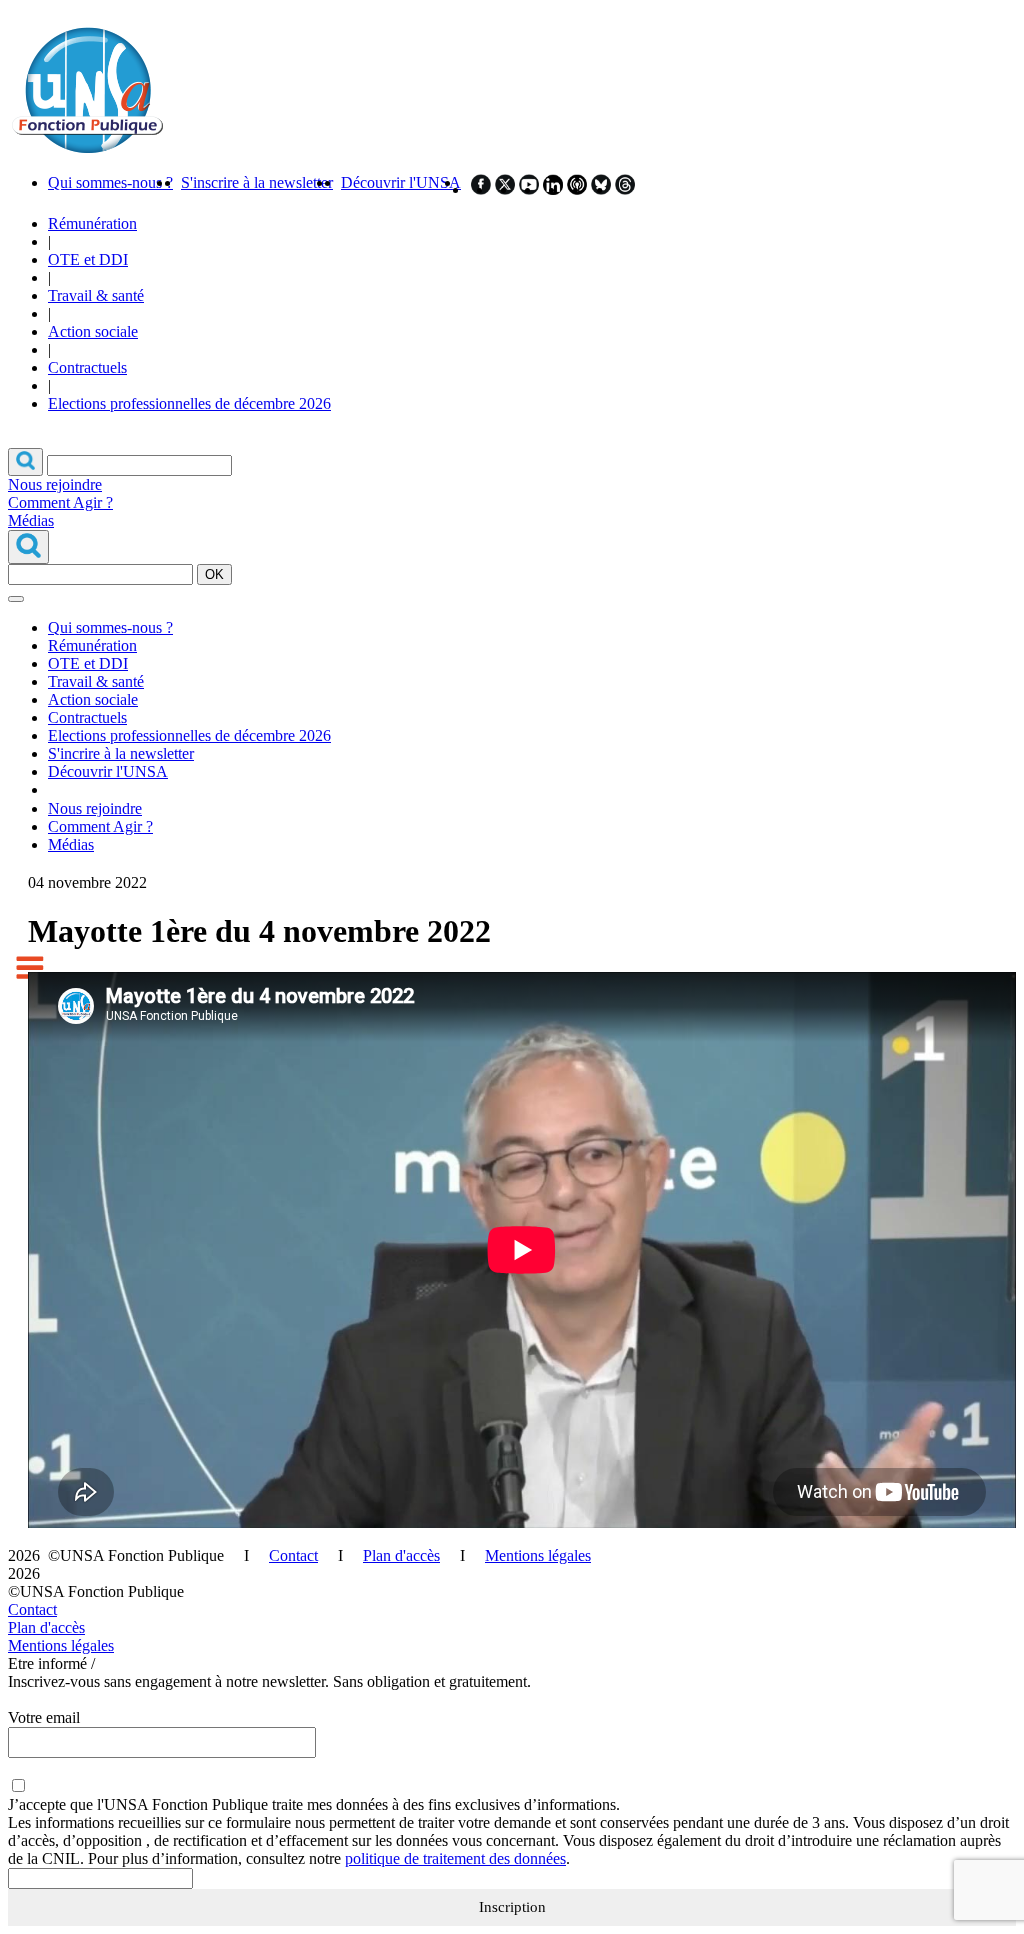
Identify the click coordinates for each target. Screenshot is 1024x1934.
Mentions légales (538, 1555)
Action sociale (93, 331)
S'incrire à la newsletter (121, 753)
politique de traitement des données (455, 1858)
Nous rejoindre (55, 484)
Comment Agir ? (60, 502)
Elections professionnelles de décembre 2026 (189, 403)
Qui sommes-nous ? (110, 182)
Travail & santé (96, 295)
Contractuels (87, 367)
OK (214, 574)
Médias (31, 520)
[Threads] (625, 189)
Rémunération (92, 223)
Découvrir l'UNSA (401, 182)
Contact (293, 1555)
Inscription (512, 1907)
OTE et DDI (88, 259)
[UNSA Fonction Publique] (87, 148)
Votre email (44, 1717)
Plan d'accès (401, 1555)
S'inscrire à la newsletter (257, 182)
